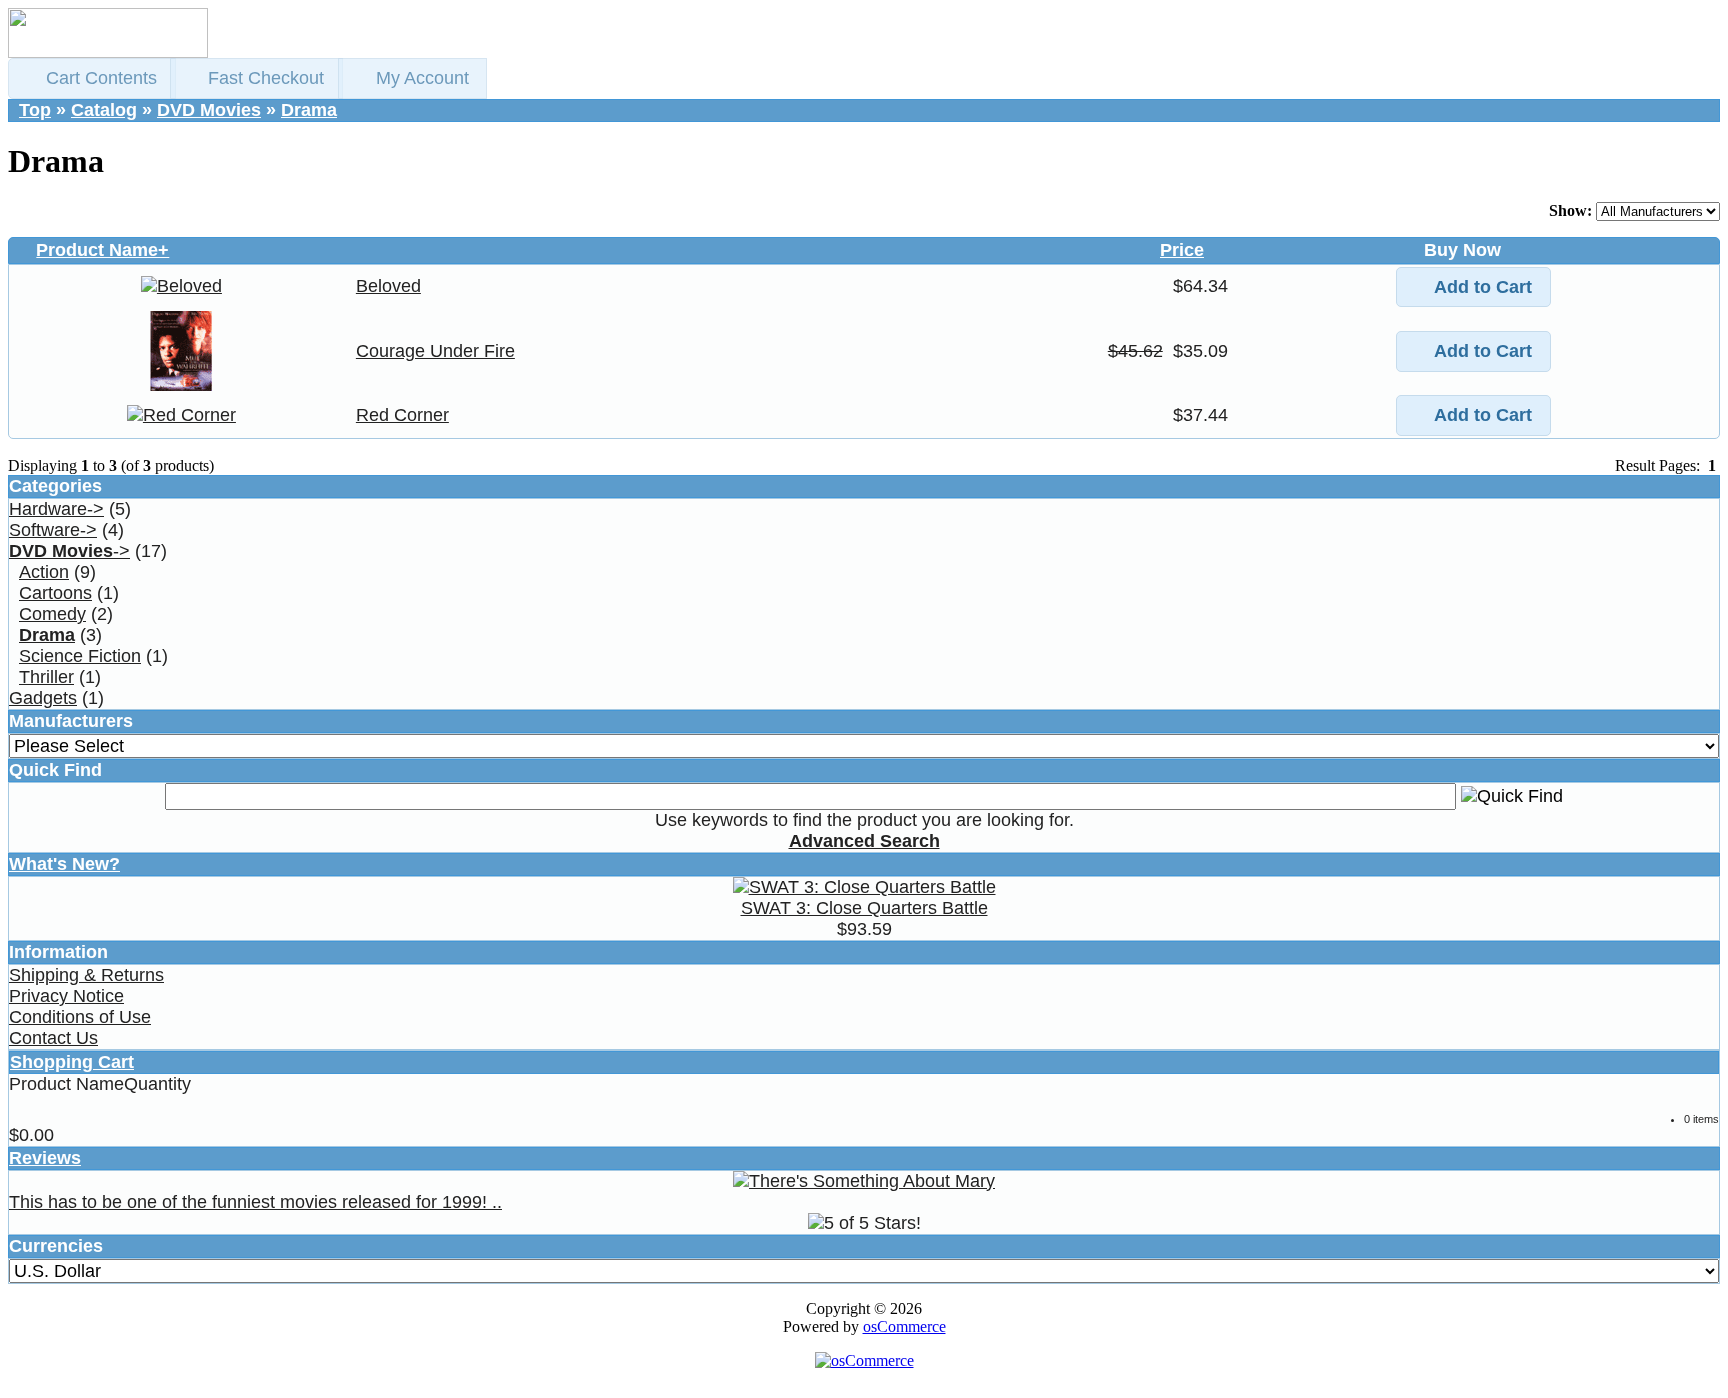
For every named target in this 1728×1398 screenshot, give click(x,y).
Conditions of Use (80, 1017)
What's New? (64, 864)
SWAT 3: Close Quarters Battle (864, 908)
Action (44, 572)
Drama (309, 110)
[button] (92, 78)
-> (69, 551)
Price (1182, 250)
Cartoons (55, 593)
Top (35, 110)
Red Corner (402, 415)
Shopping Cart (72, 1062)
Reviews (45, 1158)
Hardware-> (56, 509)
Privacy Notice (66, 996)
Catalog (104, 110)
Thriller (46, 677)
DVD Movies (209, 110)
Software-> (53, 530)
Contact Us (53, 1038)
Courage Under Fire (435, 351)
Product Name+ (102, 250)
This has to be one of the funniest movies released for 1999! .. (255, 1202)
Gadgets (43, 698)
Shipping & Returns (86, 975)
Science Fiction (80, 656)
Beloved (388, 286)
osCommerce (904, 1326)
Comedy (52, 614)
